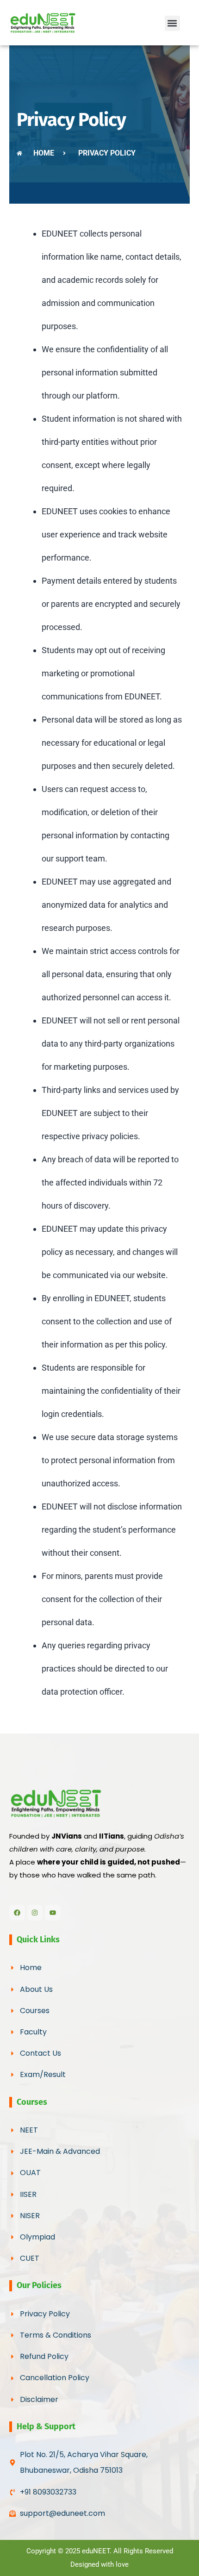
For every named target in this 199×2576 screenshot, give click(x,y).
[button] (172, 23)
